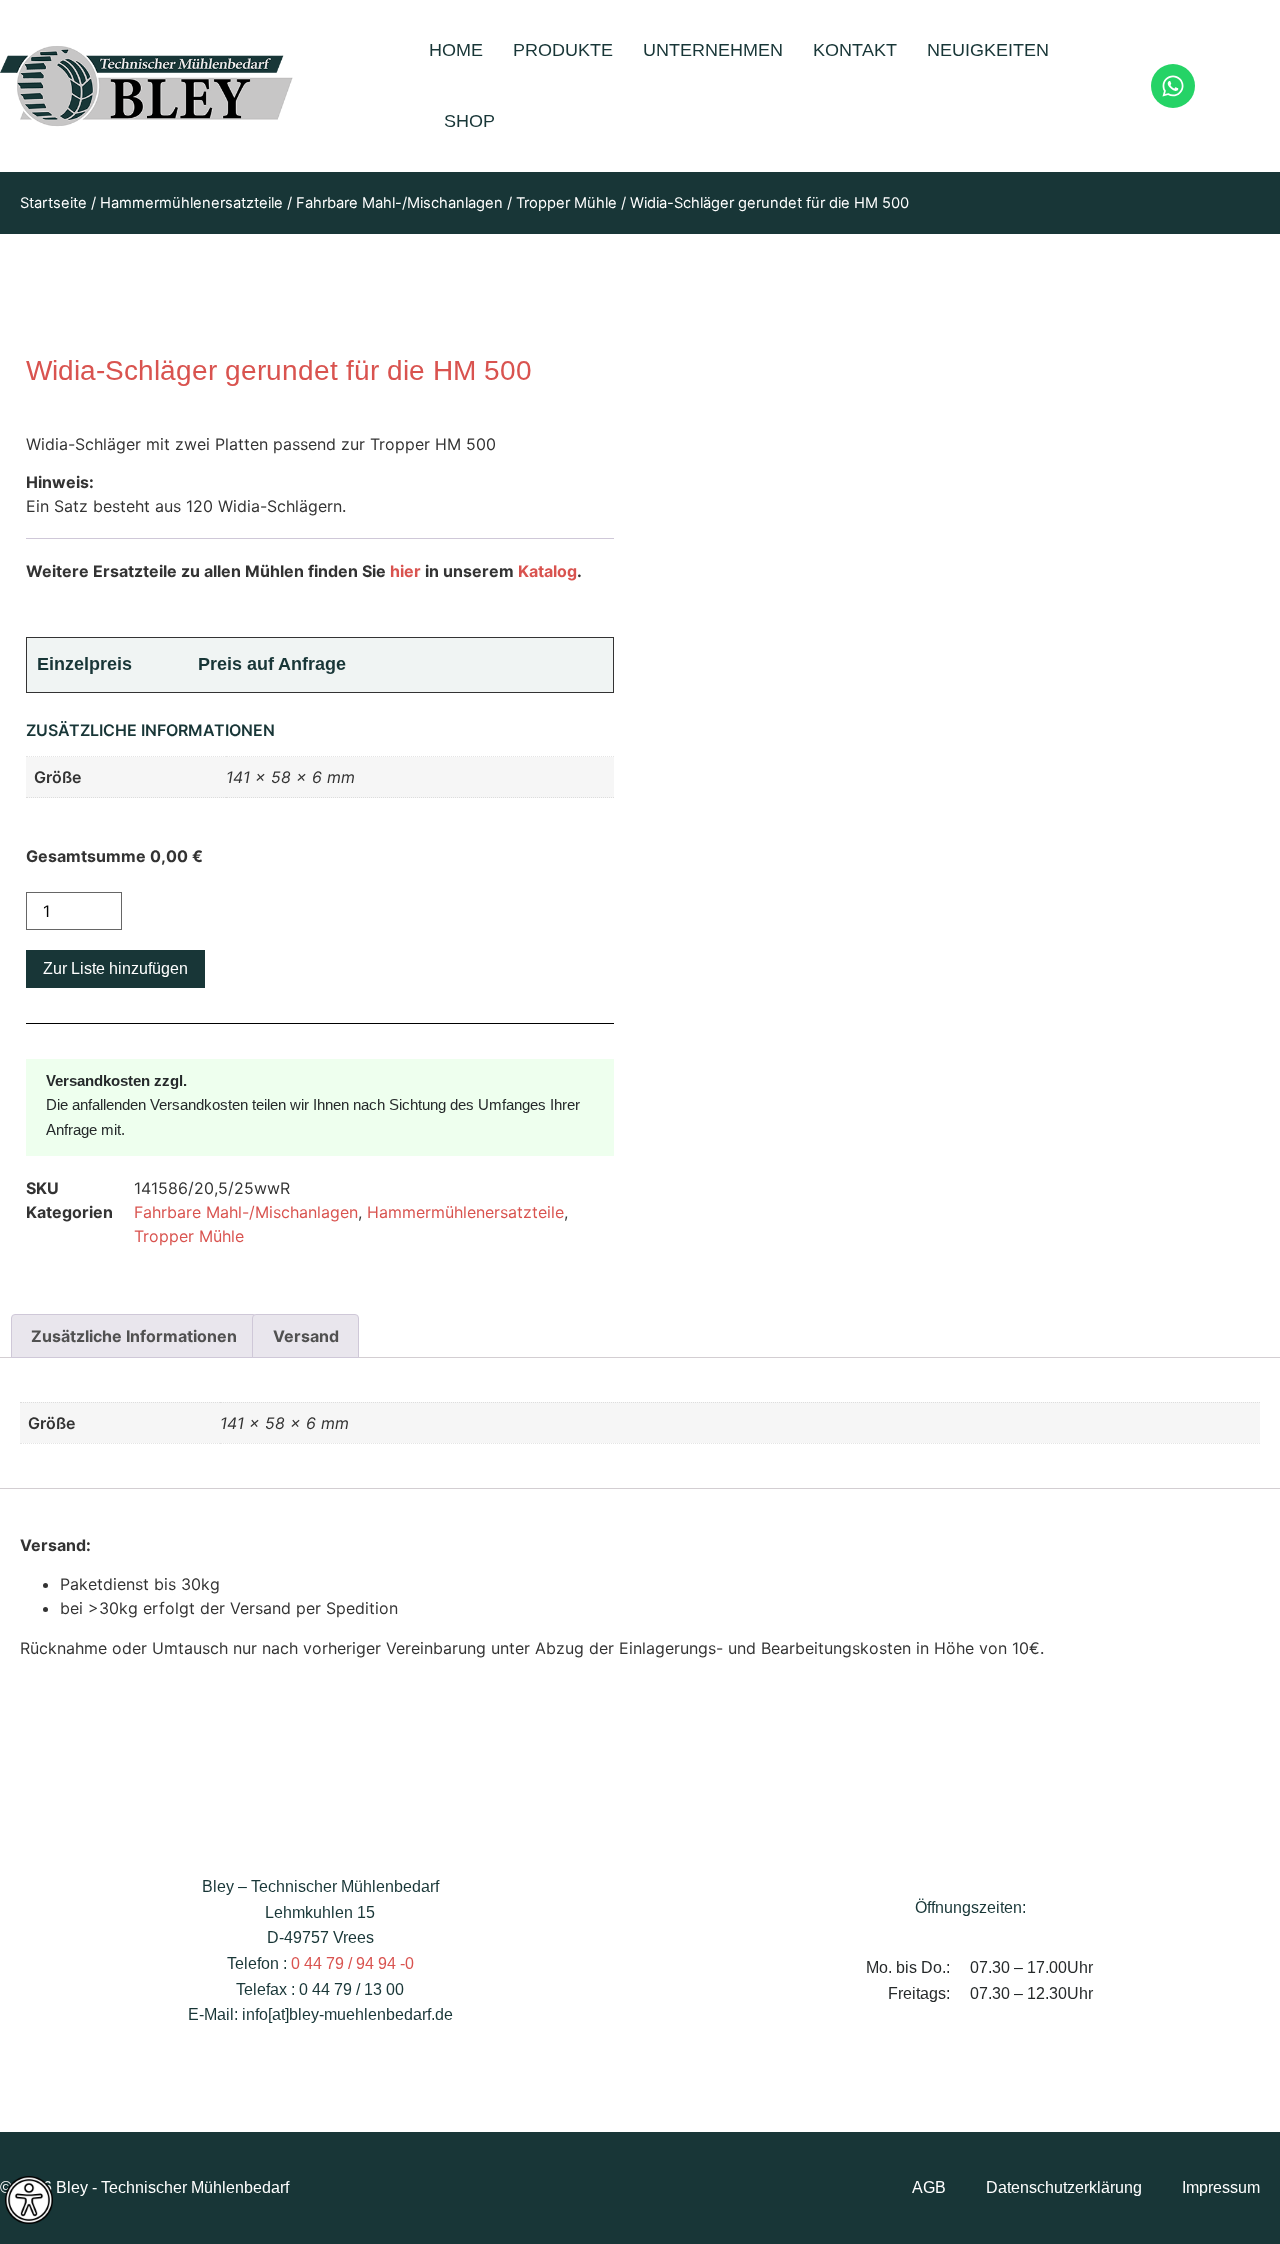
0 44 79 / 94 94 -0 (352, 1963)
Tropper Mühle (566, 203)
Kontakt (855, 50)
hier (405, 571)
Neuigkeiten (988, 50)
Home (456, 50)
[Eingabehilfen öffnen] (29, 2200)
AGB (929, 2187)
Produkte (563, 50)
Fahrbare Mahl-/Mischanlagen (399, 203)
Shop (469, 121)
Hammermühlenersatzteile (191, 203)
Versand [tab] (306, 1336)
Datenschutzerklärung (1064, 2187)
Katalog (547, 571)
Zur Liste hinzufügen (115, 968)
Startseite (53, 203)
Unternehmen (713, 50)
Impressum (1221, 2187)
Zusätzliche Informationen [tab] (134, 1336)
